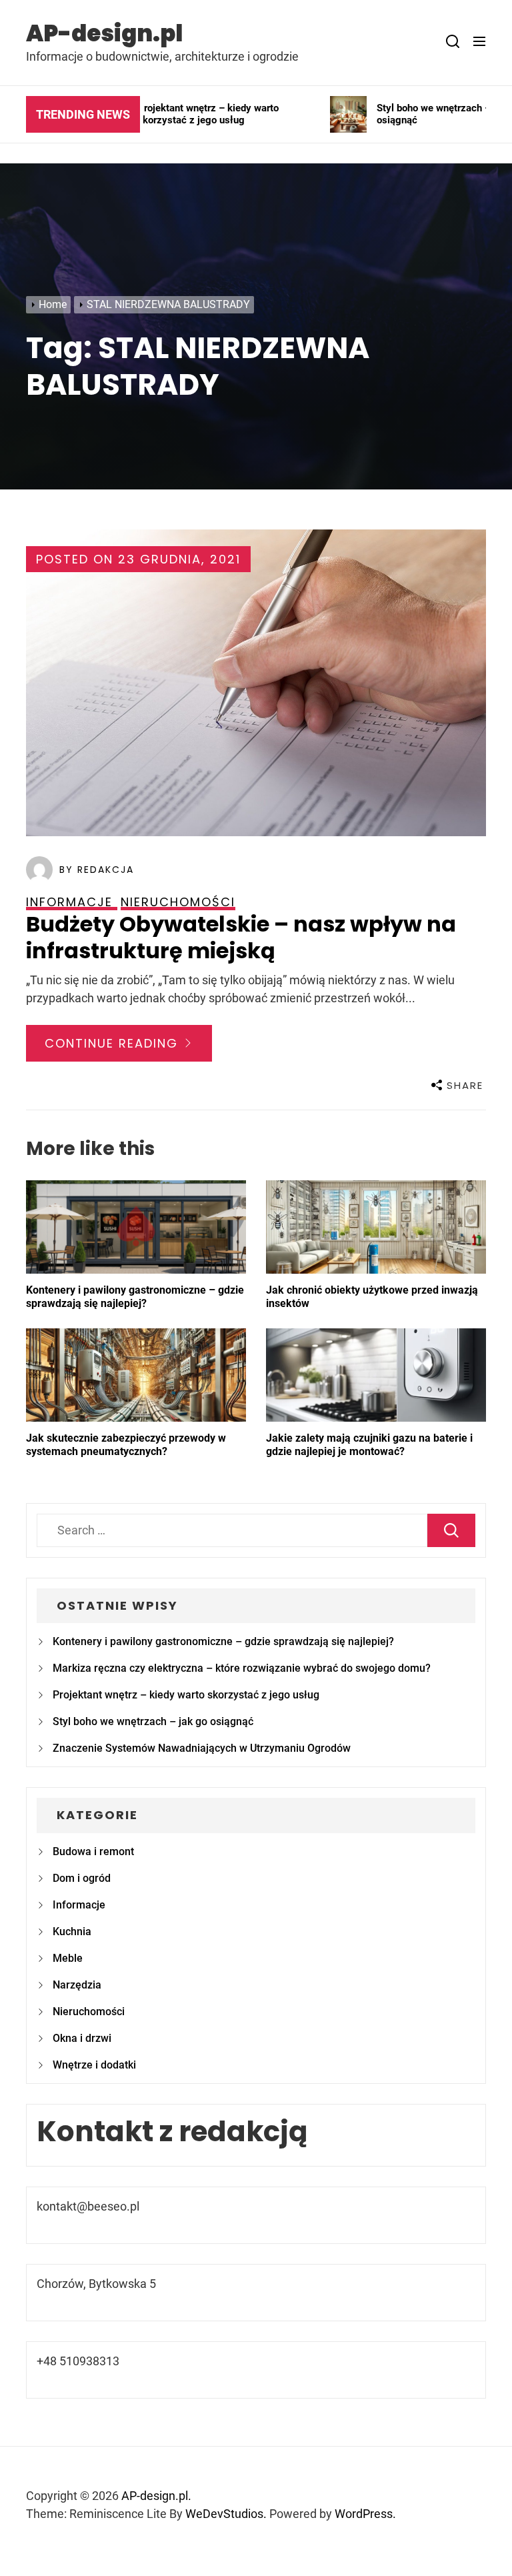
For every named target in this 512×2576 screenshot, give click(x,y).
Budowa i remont (93, 1851)
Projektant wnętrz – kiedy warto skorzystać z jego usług (186, 1695)
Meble (68, 1958)
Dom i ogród (82, 1878)
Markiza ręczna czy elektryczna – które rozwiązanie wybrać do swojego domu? (242, 1668)
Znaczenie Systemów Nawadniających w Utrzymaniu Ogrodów (202, 1748)
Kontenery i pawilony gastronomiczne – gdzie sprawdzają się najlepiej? (135, 1297)
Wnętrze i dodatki (94, 2065)
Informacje (79, 1905)
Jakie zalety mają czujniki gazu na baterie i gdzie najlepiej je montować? (369, 1445)
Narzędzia (77, 1985)
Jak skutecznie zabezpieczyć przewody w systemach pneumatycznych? (126, 1445)
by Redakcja (97, 870)
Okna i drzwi (82, 2038)
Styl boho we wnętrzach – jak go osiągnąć (153, 1721)
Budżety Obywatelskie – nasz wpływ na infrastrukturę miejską (241, 937)
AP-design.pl (104, 33)
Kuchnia (72, 1931)
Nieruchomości (89, 2012)
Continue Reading (114, 1043)
